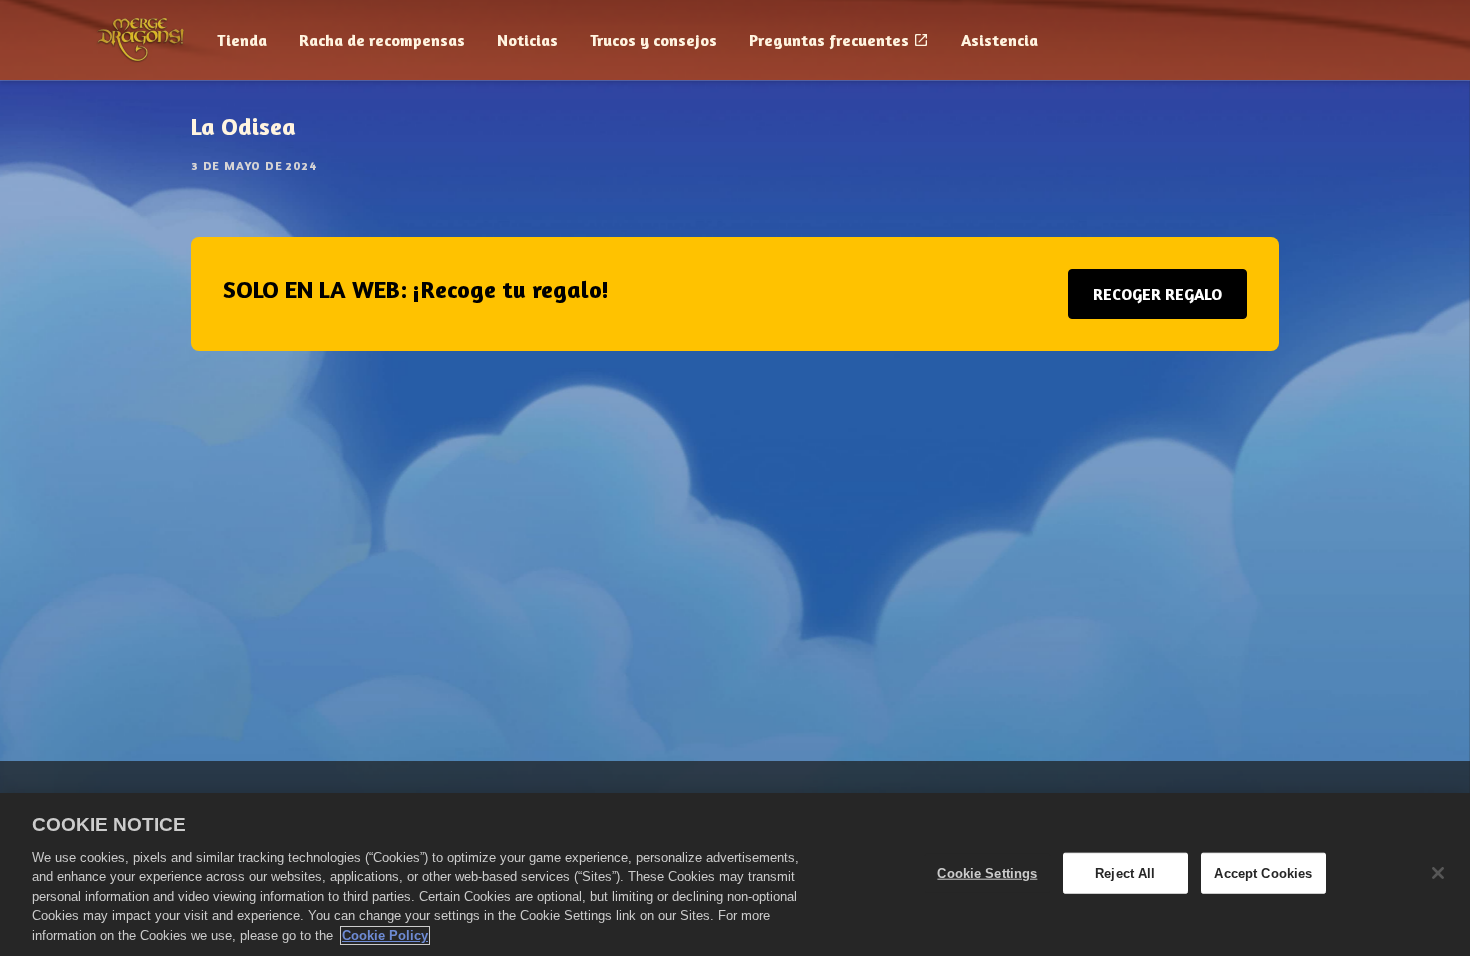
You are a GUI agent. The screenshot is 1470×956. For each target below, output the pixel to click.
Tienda (242, 40)
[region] (735, 874)
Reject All (1125, 872)
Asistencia (999, 40)
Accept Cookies (1263, 872)
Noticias (527, 40)
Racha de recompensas (382, 40)
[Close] (1438, 873)
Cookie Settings (987, 872)
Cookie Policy (385, 935)
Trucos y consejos (653, 40)
